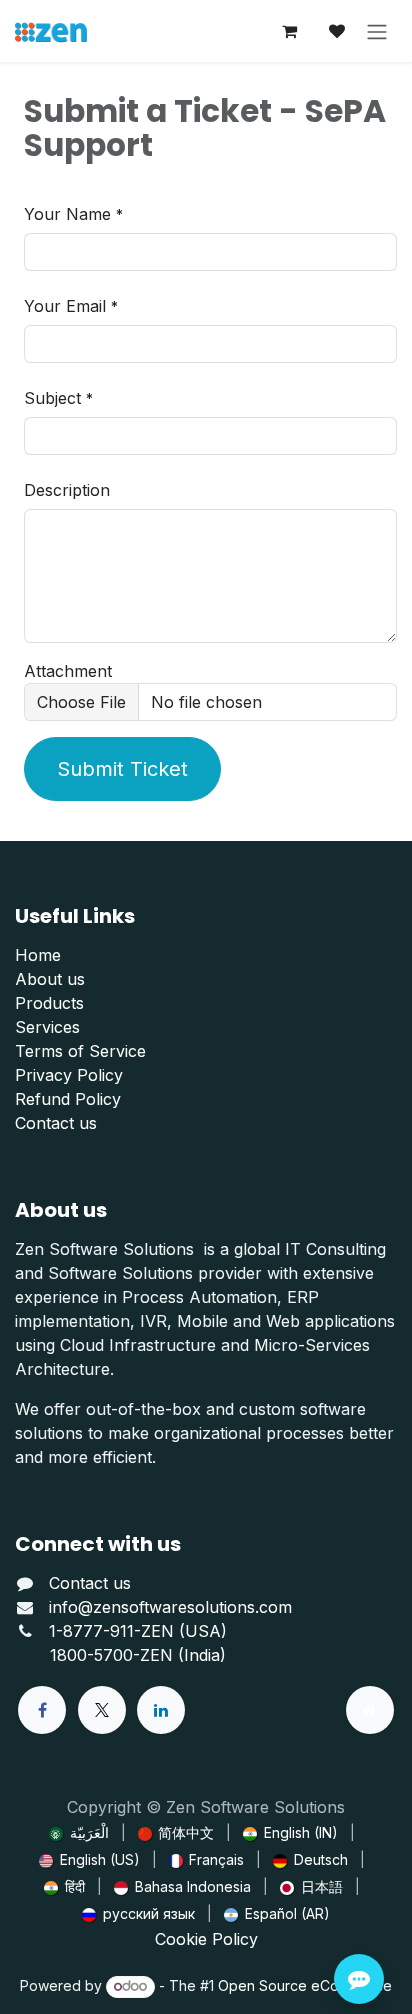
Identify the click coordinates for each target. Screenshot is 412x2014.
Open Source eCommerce (305, 1985)
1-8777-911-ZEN (114, 1631)
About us (50, 979)
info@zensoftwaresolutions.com (170, 1607)
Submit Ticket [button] (122, 769)
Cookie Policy (206, 1939)
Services (47, 1027)
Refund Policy (68, 1099)
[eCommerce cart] (289, 31)
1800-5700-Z (100, 1655)
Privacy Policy (69, 1075)
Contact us (56, 1123)
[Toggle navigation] (377, 31)
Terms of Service (80, 1051)
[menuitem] (79, 1832)
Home (38, 955)
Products (49, 1003)
